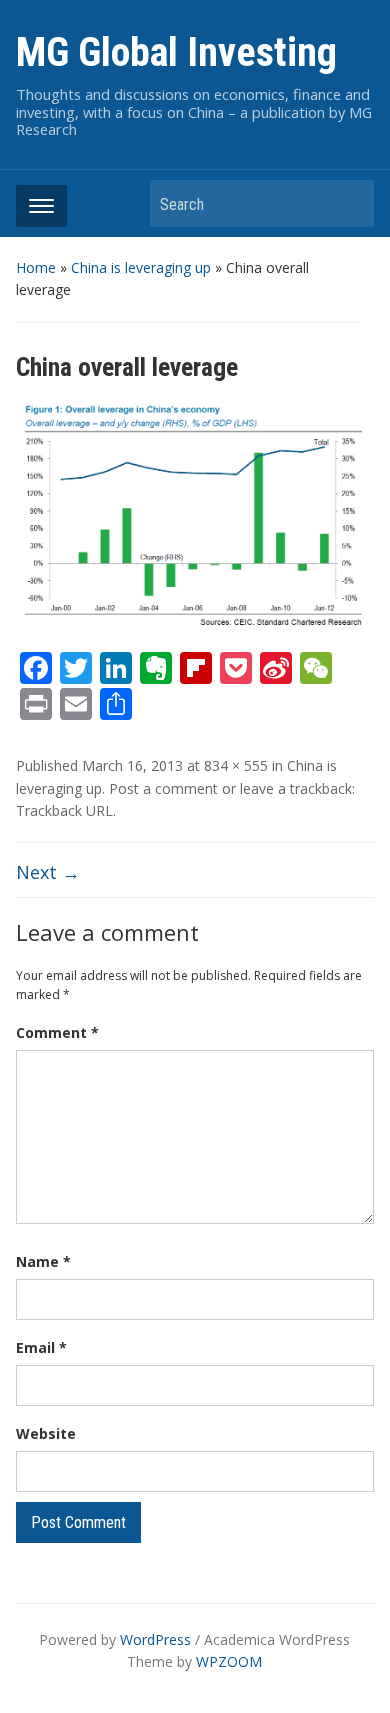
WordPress (155, 1639)
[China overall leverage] (195, 515)
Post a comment (163, 788)
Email (41, 1347)
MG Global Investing (176, 52)
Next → (48, 872)
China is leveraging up (141, 267)
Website (46, 1433)
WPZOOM (229, 1661)
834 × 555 (236, 765)
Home (36, 267)
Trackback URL (64, 810)
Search (349, 203)
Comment (57, 1032)
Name (43, 1261)
